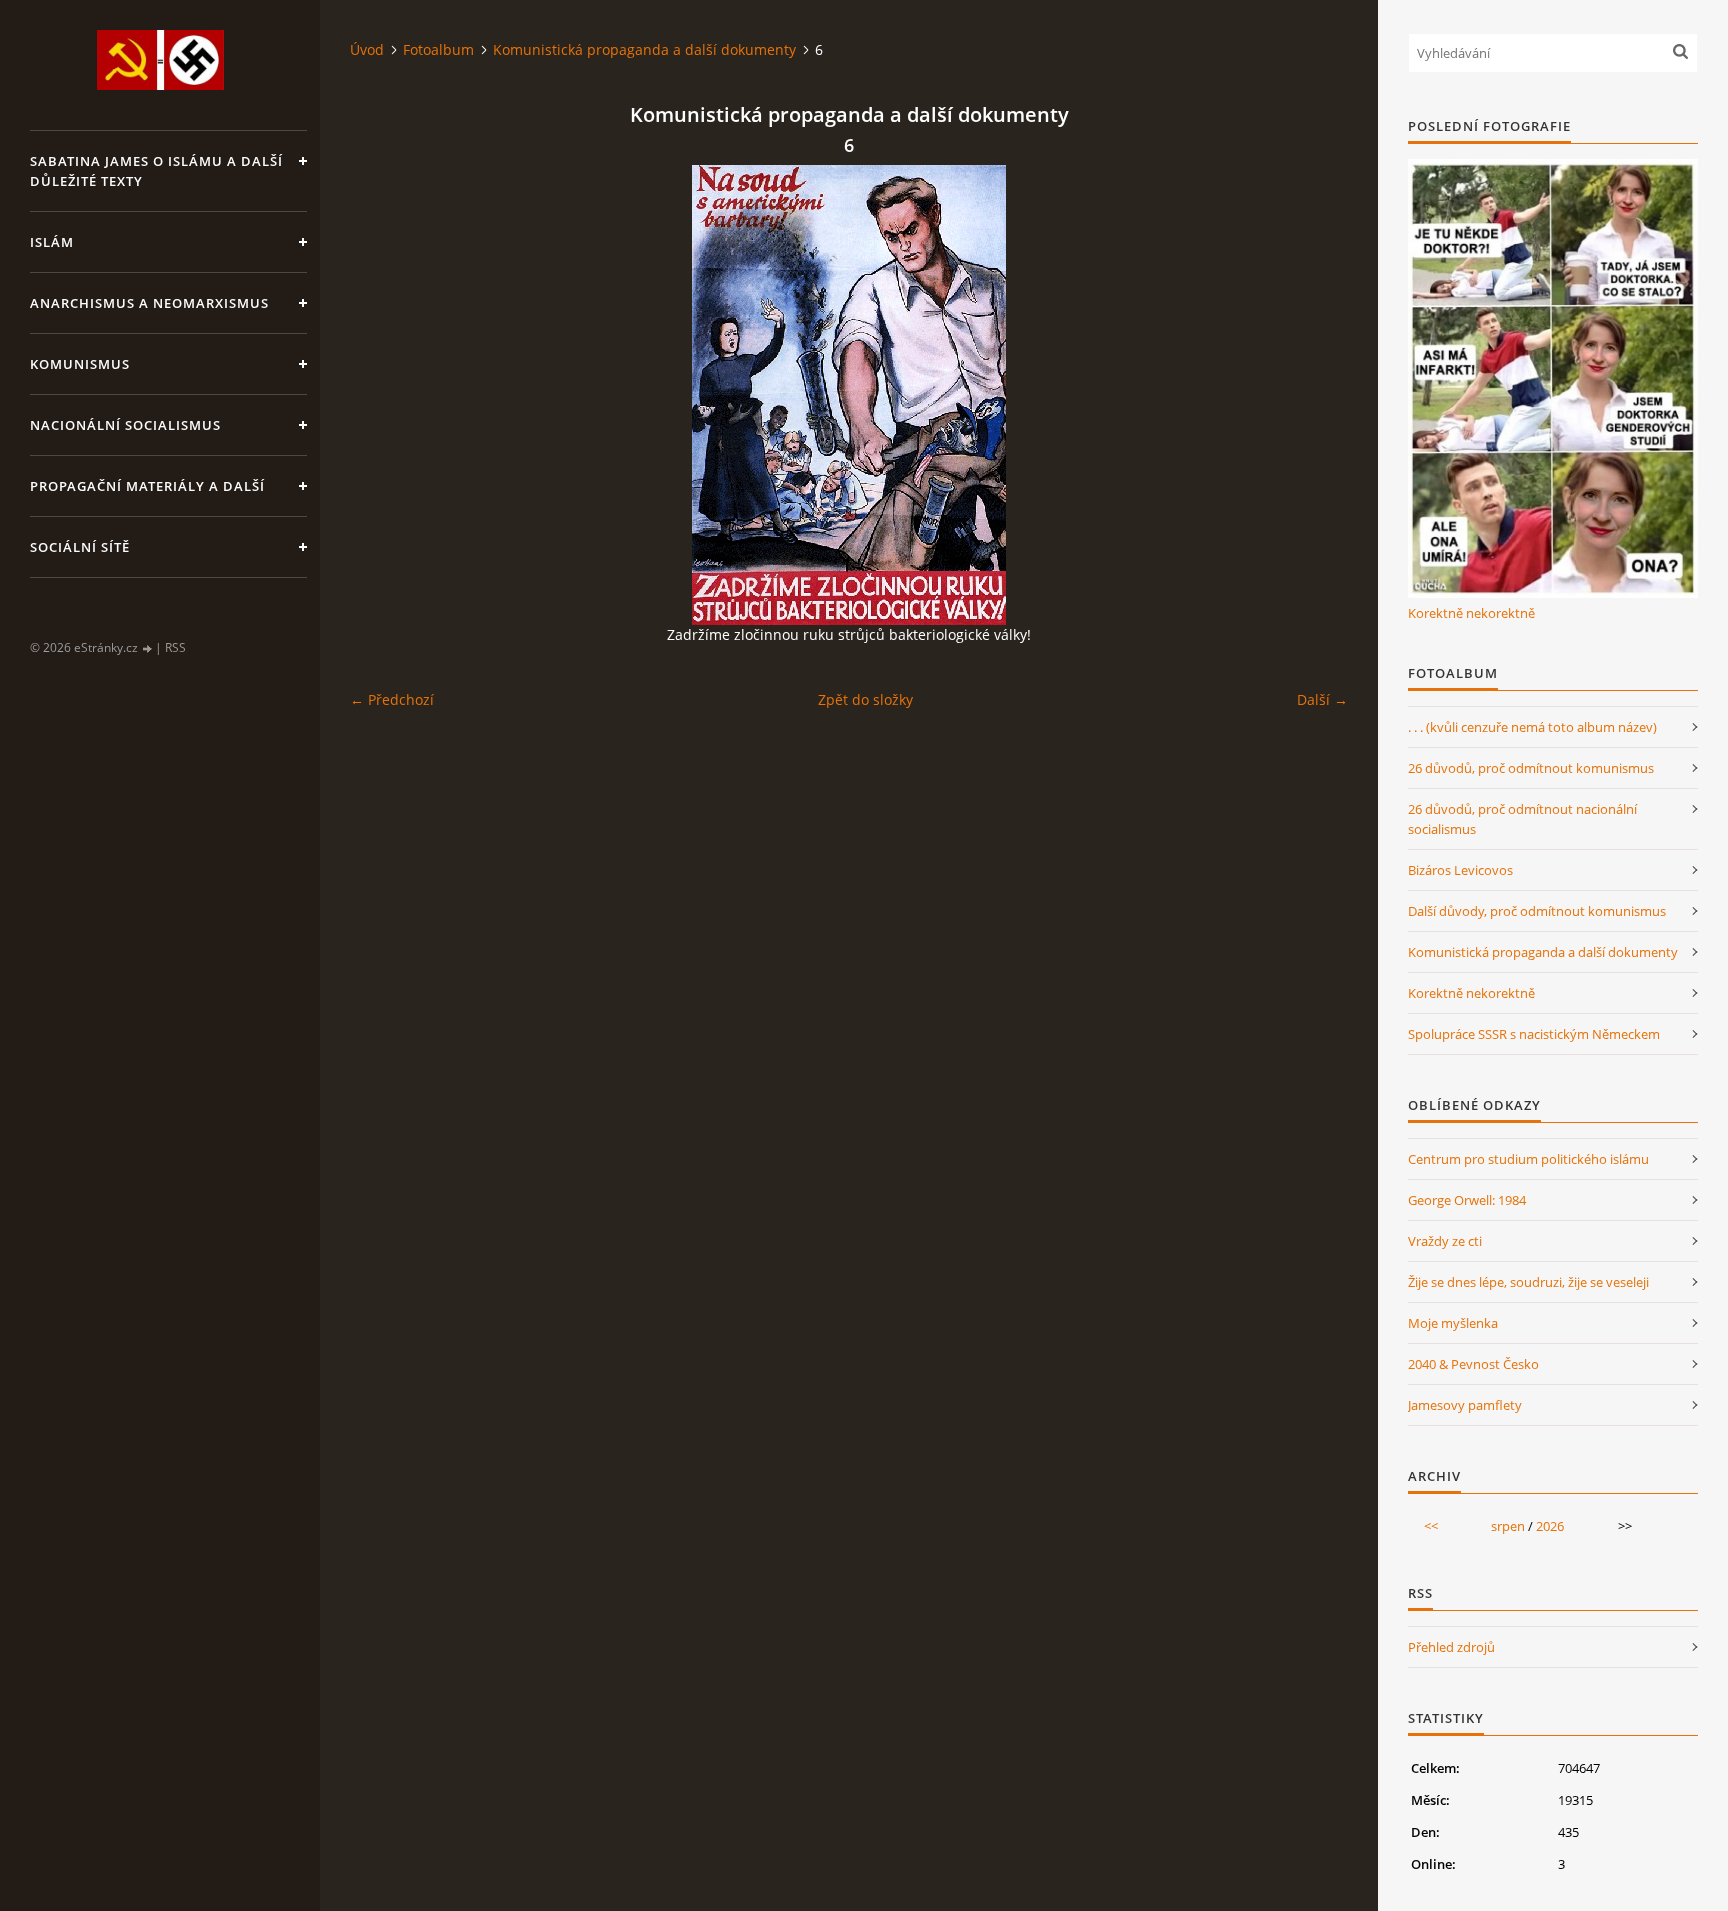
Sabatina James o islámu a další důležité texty (156, 171)
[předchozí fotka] (382, 395)
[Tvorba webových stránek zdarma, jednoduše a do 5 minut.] (148, 648)
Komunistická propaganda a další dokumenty (644, 49)
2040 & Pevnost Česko (1473, 1364)
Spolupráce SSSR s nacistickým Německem (1534, 1034)
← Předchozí (392, 699)
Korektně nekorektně (1471, 613)
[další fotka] (1315, 395)
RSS (175, 647)
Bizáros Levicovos (1460, 870)
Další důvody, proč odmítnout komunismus (1537, 911)
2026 (1550, 1526)
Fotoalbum (438, 49)
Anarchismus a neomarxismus (149, 303)
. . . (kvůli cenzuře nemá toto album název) (1532, 727)
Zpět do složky (865, 699)
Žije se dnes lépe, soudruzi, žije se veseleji (1528, 1282)
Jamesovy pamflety (1465, 1405)
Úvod (367, 49)
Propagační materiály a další (147, 486)
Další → (1322, 699)
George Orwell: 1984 (1467, 1200)
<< (1431, 1526)
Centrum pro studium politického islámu (1528, 1159)
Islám (52, 242)
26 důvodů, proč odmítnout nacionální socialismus (1522, 819)
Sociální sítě (80, 547)
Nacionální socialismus (125, 425)
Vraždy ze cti (1445, 1241)
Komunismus (80, 364)
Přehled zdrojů (1451, 1647)
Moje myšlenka (1453, 1323)
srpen (1508, 1526)
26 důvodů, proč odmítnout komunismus (1531, 768)
